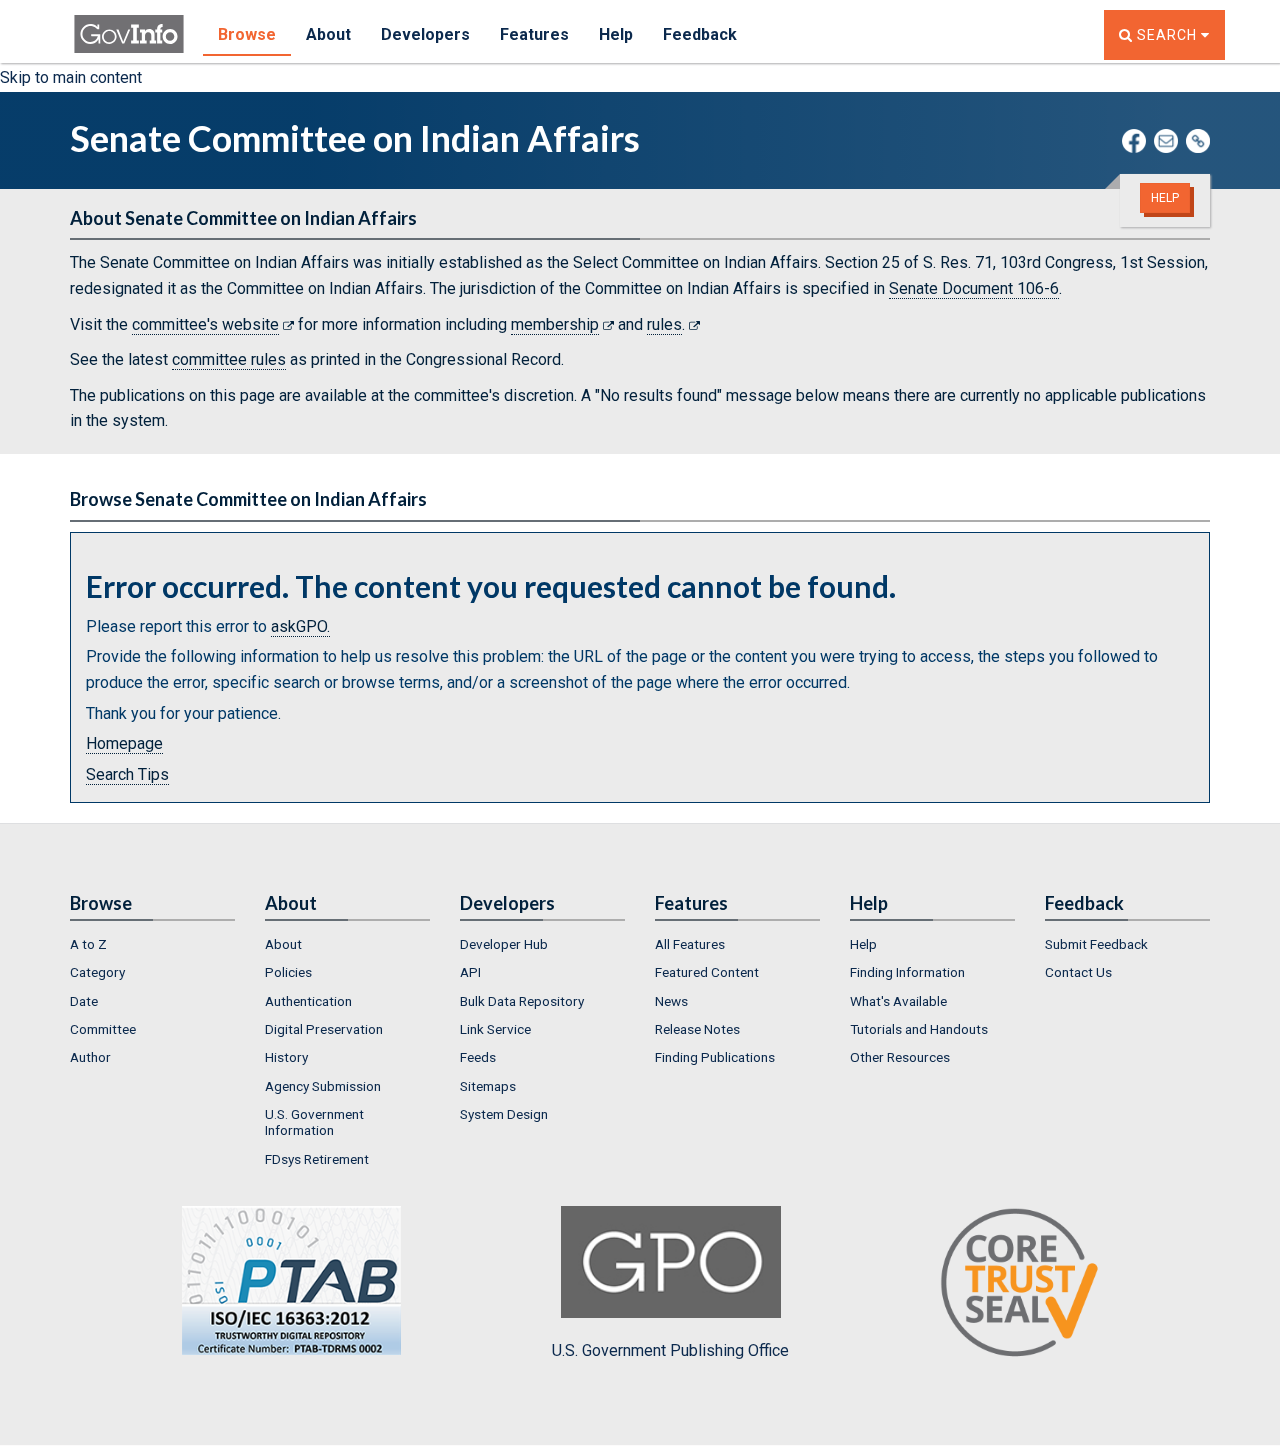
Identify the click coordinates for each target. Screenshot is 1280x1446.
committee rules (229, 359)
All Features (690, 944)
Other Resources (900, 1057)
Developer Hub (504, 944)
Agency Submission (323, 1086)
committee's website (205, 324)
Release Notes (697, 1029)
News (671, 1001)
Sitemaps (488, 1086)
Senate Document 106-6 (974, 288)
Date (84, 1001)
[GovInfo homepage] (129, 25)
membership (555, 324)
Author (90, 1057)
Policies (288, 972)
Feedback (700, 34)
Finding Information (907, 972)
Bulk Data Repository (522, 1001)
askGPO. (300, 626)
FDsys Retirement (317, 1159)
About (328, 34)
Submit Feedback (1096, 944)
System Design (504, 1114)
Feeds (478, 1057)
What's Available (898, 1001)
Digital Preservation (324, 1029)
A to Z (88, 944)
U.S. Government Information (314, 1122)
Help (616, 34)
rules (664, 324)
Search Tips (127, 774)
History (286, 1057)
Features (534, 34)
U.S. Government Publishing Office (670, 1350)
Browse (247, 34)
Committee (103, 1029)
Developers (425, 34)
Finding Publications (715, 1057)
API (470, 972)
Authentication (308, 1001)
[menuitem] (152, 944)
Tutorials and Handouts (919, 1029)
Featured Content (707, 972)
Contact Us (1078, 972)
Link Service (495, 1029)
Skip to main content (71, 77)
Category (97, 972)
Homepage (124, 743)
